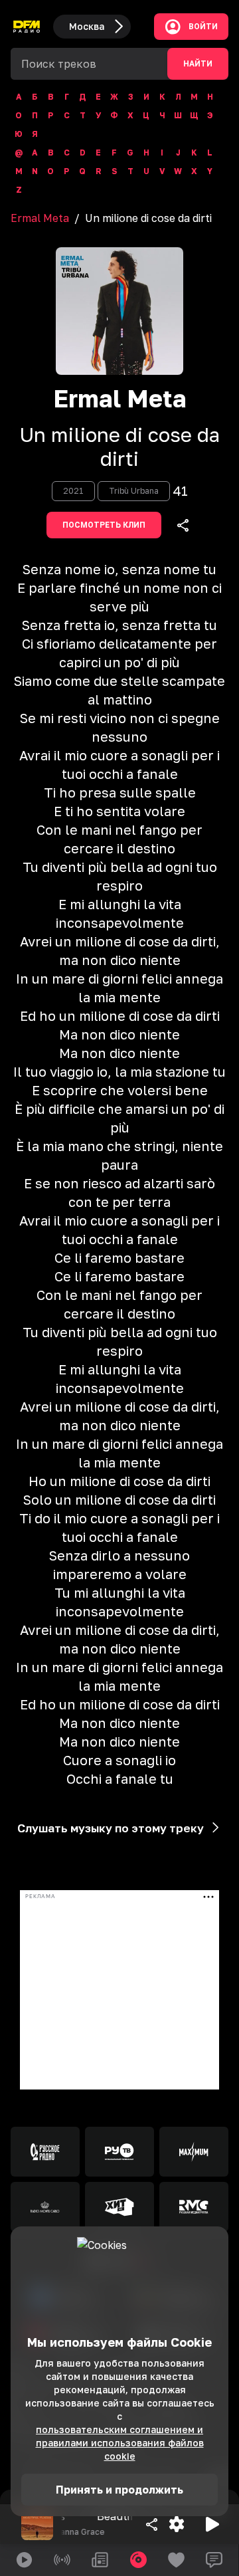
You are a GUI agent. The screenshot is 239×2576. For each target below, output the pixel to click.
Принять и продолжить (119, 2490)
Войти (203, 27)
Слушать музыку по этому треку (111, 1828)
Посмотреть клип (104, 525)
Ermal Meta (40, 218)
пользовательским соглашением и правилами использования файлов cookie (120, 2443)
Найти (198, 64)
